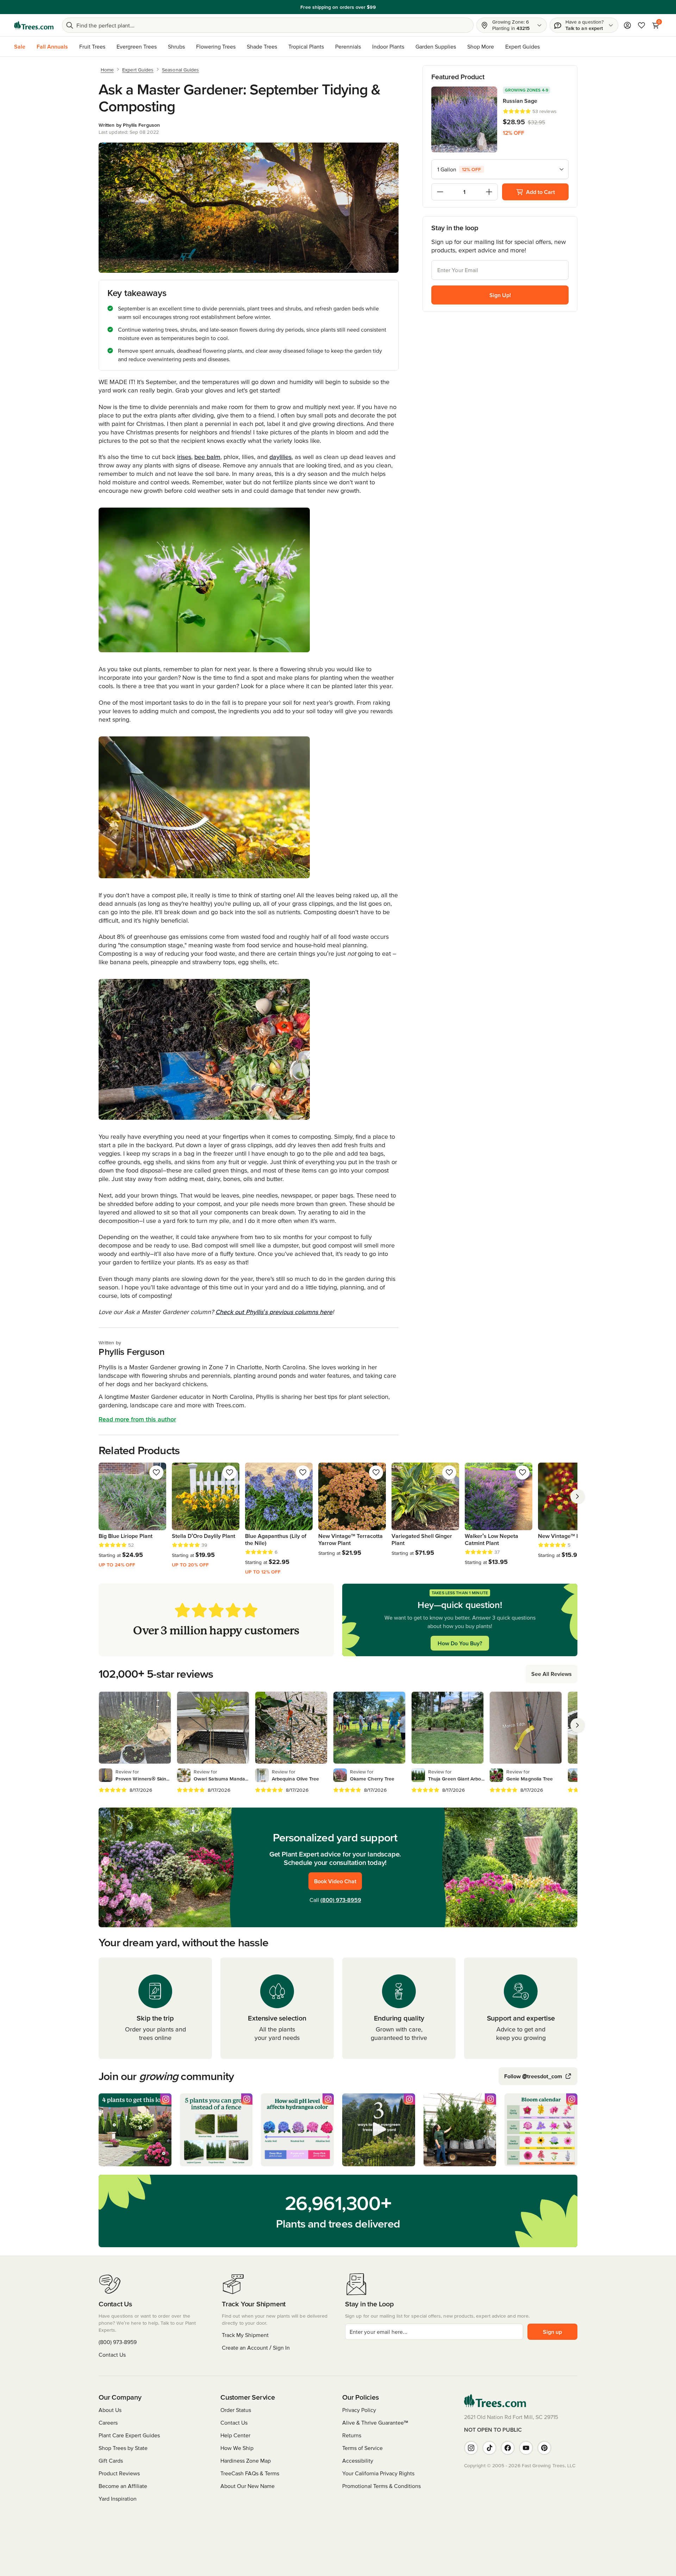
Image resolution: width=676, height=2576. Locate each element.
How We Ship (237, 2448)
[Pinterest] (544, 2448)
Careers (108, 2423)
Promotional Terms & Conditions (381, 2486)
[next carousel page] (577, 1496)
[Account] (627, 25)
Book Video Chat (335, 1881)
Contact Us (112, 2355)
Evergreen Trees (137, 46)
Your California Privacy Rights (378, 2473)
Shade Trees (262, 46)
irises (184, 457)
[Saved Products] (641, 25)
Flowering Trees (216, 46)
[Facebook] (508, 2448)
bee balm (207, 457)
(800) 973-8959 (341, 1900)
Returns (352, 2435)
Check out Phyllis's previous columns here (274, 1312)
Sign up (552, 2332)
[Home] (34, 25)
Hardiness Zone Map (246, 2461)
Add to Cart (540, 192)
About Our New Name (248, 2486)
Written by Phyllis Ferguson (129, 125)
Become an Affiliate (123, 2486)
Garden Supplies (436, 46)
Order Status (236, 2410)
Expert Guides (522, 46)
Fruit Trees (92, 46)
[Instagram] (471, 2448)
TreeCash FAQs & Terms (250, 2473)
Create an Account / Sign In (256, 2348)
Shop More (481, 46)
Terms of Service (362, 2448)
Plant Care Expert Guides (129, 2435)
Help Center (235, 2435)
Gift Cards (111, 2461)
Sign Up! (500, 295)
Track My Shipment (245, 2335)
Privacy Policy (359, 2410)
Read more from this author (137, 1419)
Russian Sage (520, 101)
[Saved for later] (156, 1472)
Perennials (348, 46)
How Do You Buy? (460, 1643)
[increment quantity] (489, 192)
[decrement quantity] (440, 192)
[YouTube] (526, 2448)
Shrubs (176, 46)
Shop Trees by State (123, 2448)
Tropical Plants (306, 46)
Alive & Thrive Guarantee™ (375, 2423)
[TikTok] (489, 2448)
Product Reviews (119, 2473)
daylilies (280, 457)
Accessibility (358, 2461)
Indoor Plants (388, 46)
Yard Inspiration (118, 2499)
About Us (110, 2410)
